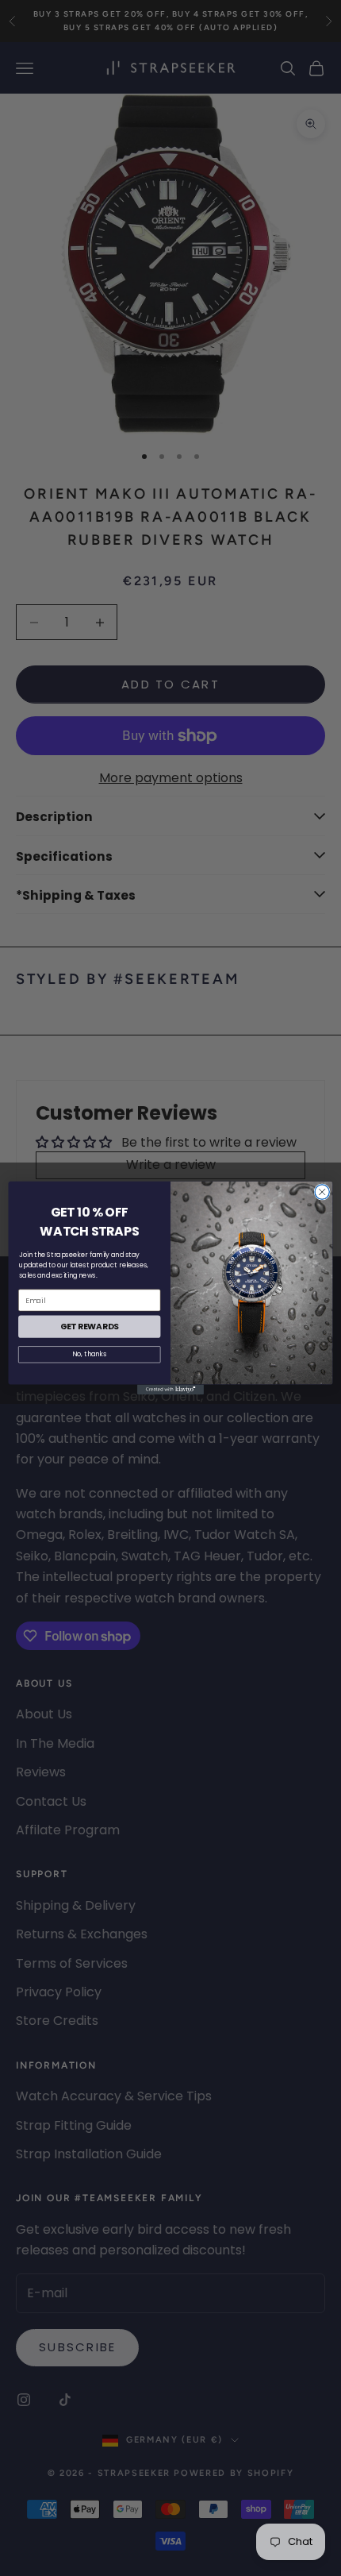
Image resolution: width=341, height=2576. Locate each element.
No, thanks (89, 1355)
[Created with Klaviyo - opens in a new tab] (170, 1390)
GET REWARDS (90, 1327)
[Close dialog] (322, 1192)
